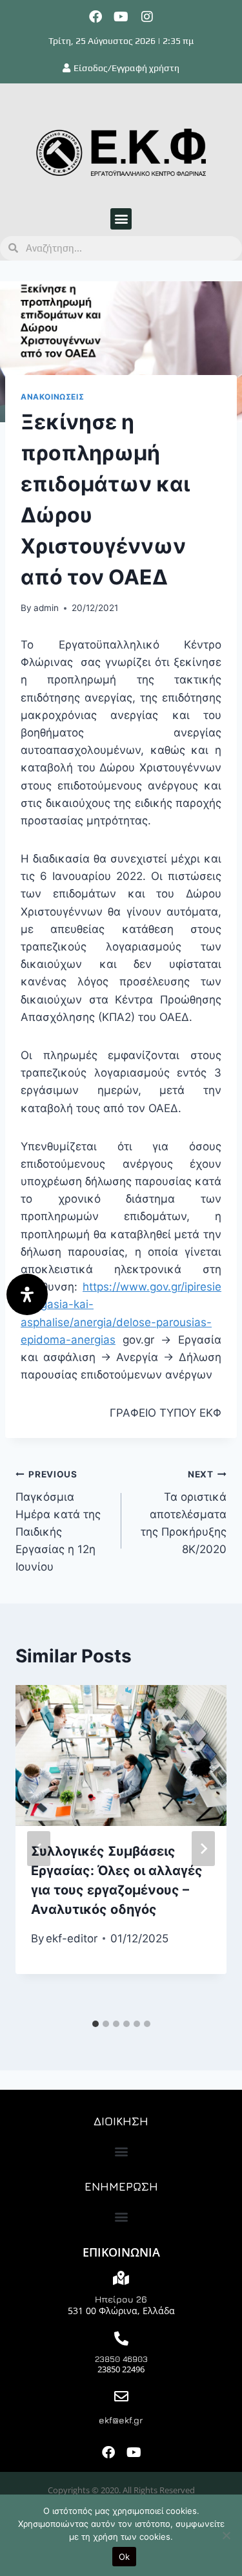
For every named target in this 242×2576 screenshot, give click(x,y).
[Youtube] (121, 17)
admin (46, 608)
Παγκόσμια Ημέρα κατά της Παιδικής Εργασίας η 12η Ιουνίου (58, 1521)
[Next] (203, 1849)
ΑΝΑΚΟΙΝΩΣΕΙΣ (52, 397)
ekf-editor (72, 1938)
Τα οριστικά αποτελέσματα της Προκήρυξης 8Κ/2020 (184, 1512)
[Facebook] (96, 17)
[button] (121, 219)
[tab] (96, 2024)
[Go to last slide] (39, 1849)
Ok (125, 2557)
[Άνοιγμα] (27, 1294)
